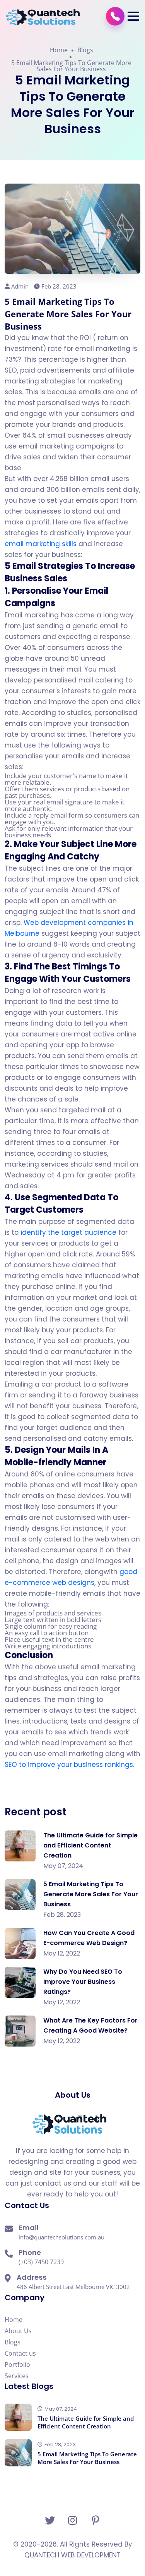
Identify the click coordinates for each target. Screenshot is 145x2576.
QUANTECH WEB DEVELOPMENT (72, 2555)
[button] (133, 16)
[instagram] (72, 2520)
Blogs (85, 50)
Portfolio (17, 2365)
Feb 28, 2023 (59, 286)
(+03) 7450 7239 (41, 2262)
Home (59, 50)
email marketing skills (41, 544)
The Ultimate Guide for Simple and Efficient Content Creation (90, 1845)
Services (17, 2376)
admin (20, 286)
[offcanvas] (115, 16)
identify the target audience (68, 1232)
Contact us (20, 2353)
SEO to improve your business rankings (69, 1765)
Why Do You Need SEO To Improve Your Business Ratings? (83, 1982)
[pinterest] (95, 2520)
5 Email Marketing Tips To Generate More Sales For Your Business (71, 66)
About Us (18, 2331)
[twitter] (50, 2520)
